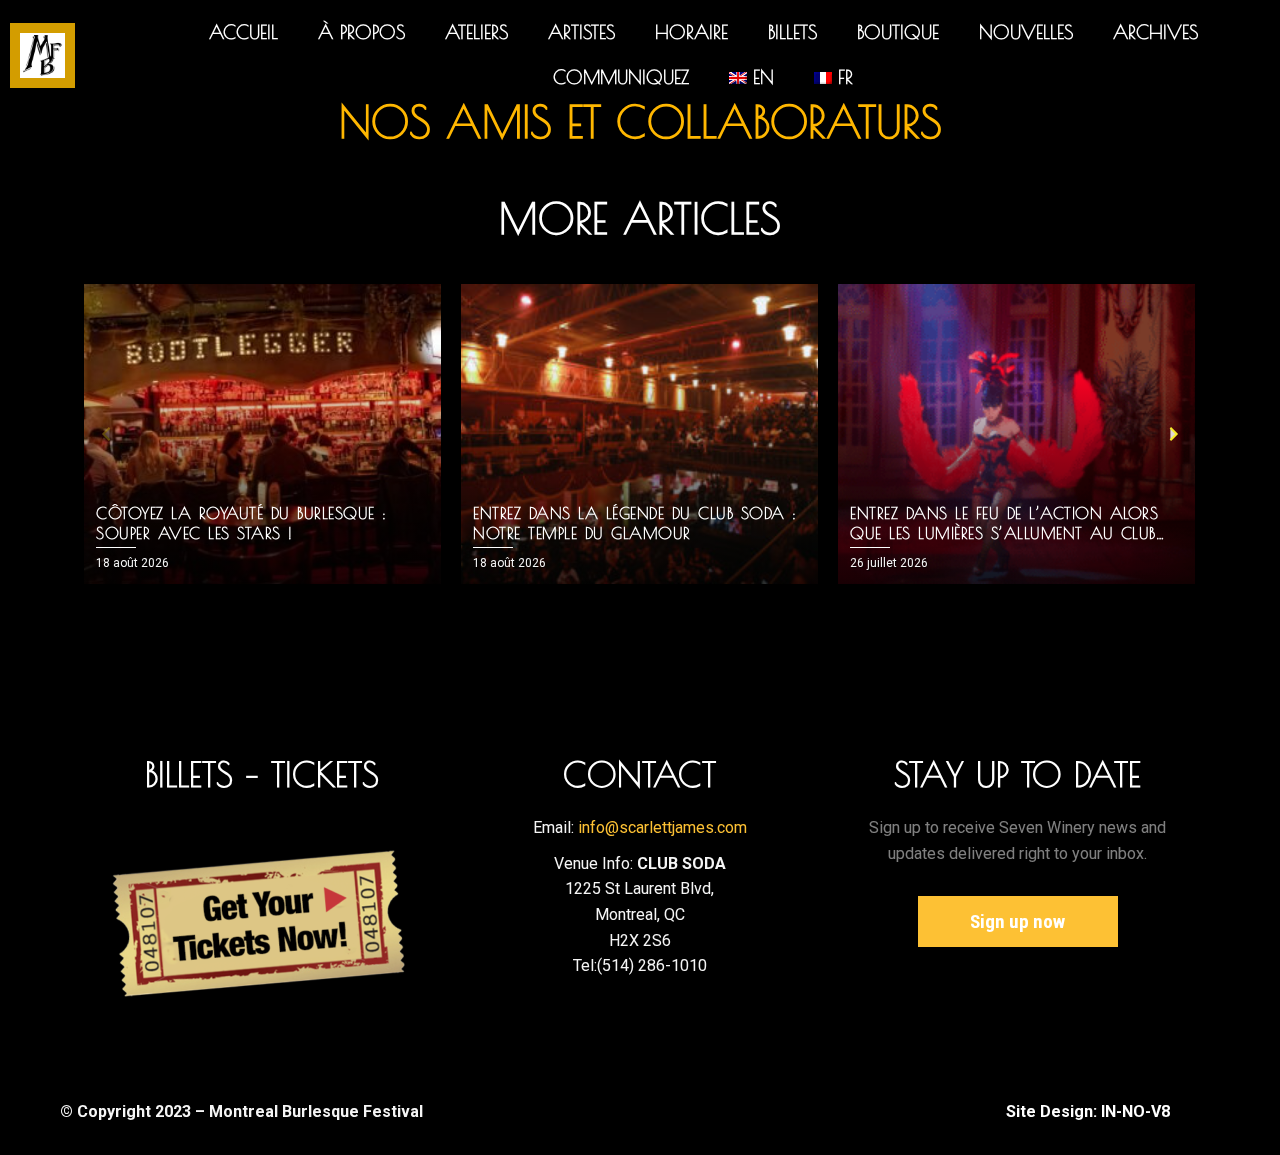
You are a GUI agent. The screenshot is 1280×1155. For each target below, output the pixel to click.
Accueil (243, 32)
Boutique (898, 32)
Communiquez (621, 77)
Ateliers (476, 32)
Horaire (691, 32)
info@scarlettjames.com (662, 827)
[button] (106, 434)
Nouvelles (1026, 32)
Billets (792, 32)
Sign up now (1017, 921)
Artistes (581, 32)
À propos (361, 32)
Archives (1155, 32)
